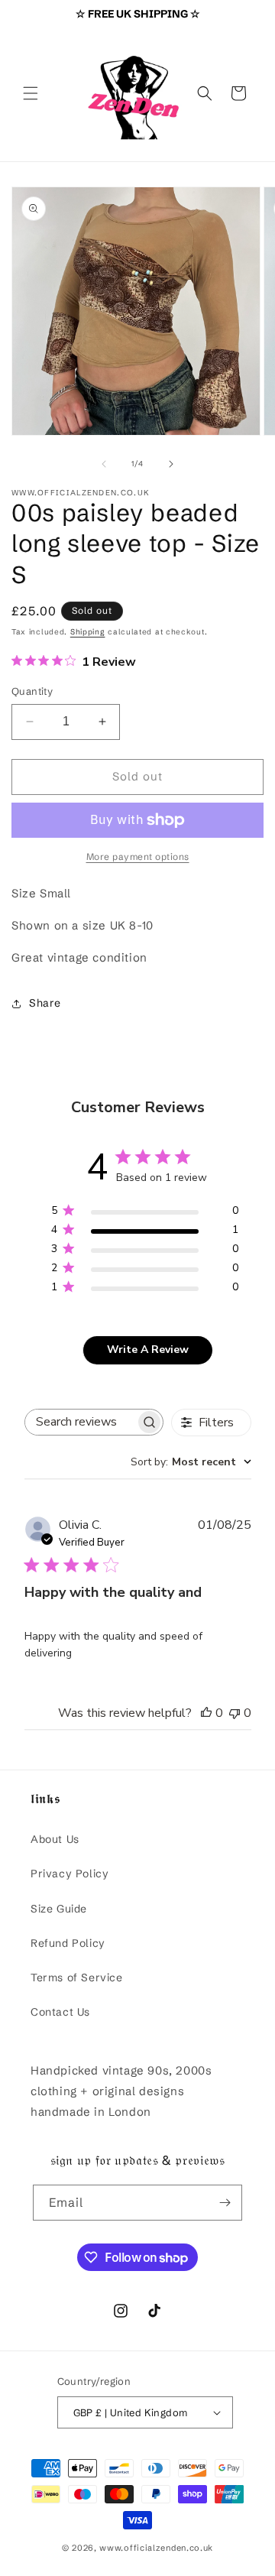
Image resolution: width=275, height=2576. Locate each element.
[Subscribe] (225, 2203)
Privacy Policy (70, 1874)
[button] (31, 93)
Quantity (32, 691)
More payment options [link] (138, 857)
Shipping (88, 632)
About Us (55, 1839)
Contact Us (60, 2012)
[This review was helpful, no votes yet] (206, 1713)
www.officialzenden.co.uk (156, 2548)
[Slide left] (104, 464)
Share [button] (45, 1003)
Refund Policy (68, 1943)
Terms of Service (77, 1977)
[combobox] (191, 1462)
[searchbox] (81, 1422)
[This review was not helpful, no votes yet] (235, 1713)
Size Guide (59, 1909)
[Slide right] (171, 464)
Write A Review (148, 1350)
